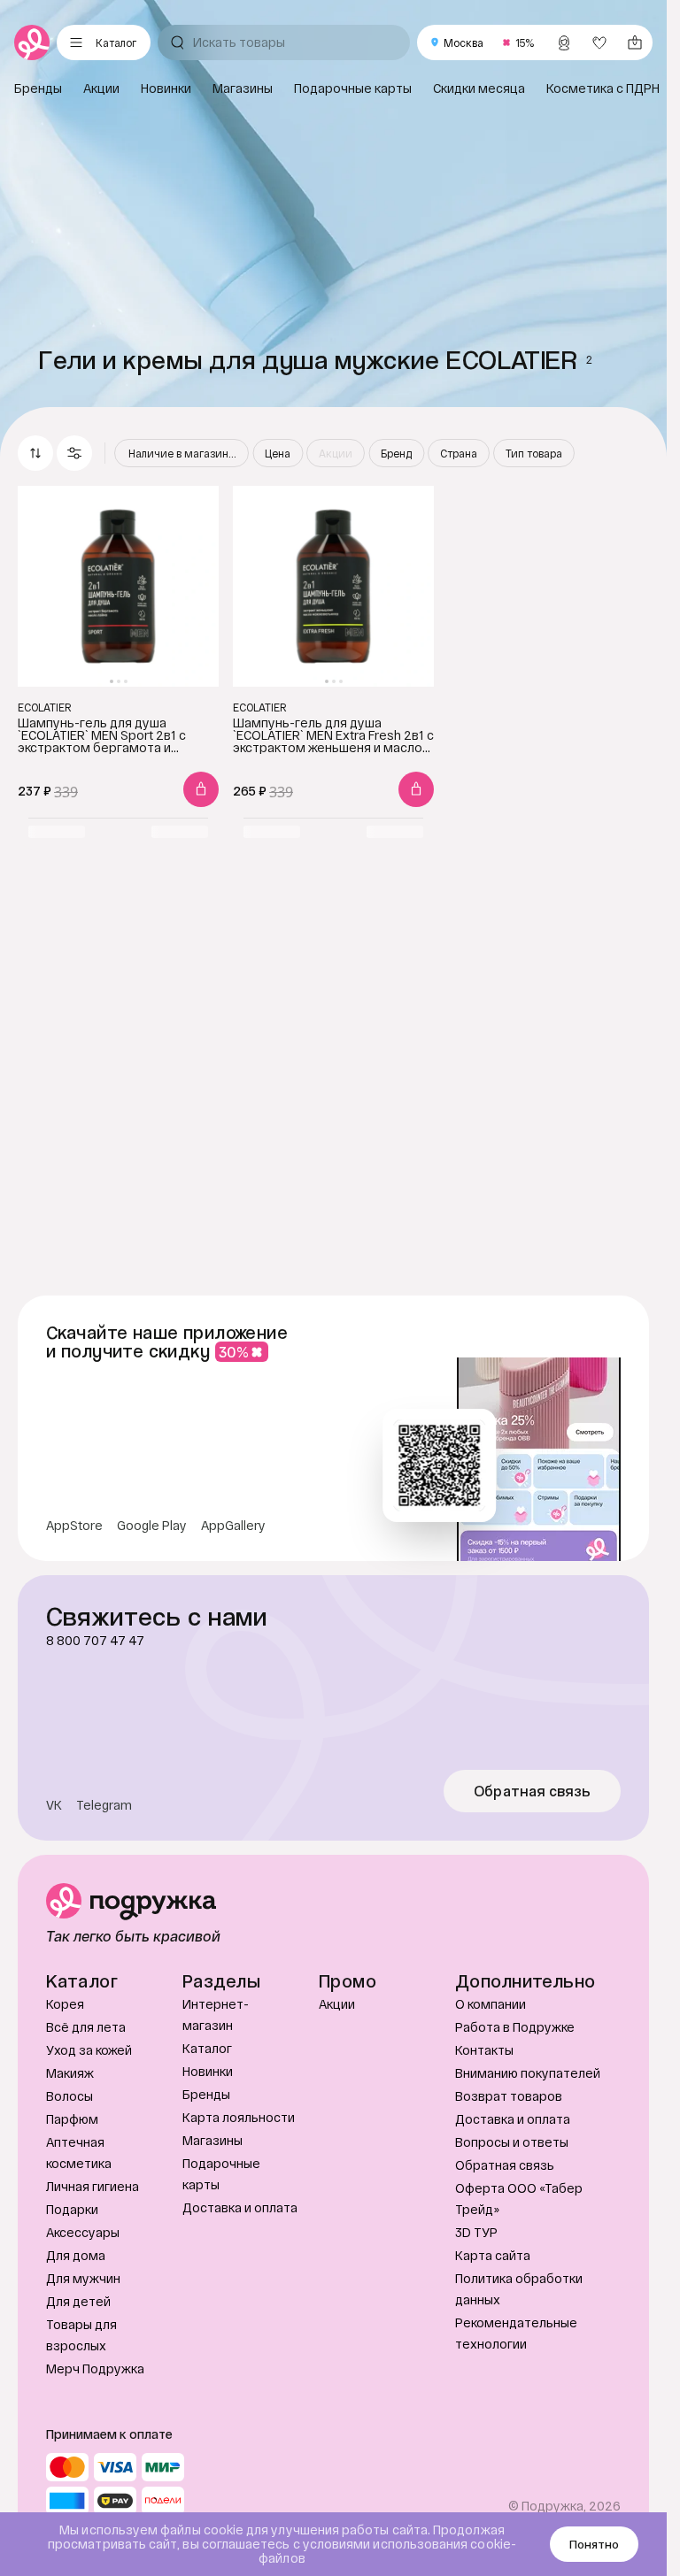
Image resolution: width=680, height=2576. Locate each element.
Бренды (206, 2094)
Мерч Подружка (95, 2368)
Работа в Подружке (515, 2027)
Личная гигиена (93, 2186)
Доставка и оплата (240, 2207)
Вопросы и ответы (512, 2142)
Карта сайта (493, 2255)
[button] (74, 453)
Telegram (104, 1805)
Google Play (152, 1526)
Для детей (78, 2301)
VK (54, 1805)
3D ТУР (476, 2232)
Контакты (484, 2050)
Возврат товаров (509, 2096)
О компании (491, 2004)
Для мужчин (83, 2278)
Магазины (212, 2140)
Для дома (76, 2255)
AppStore (74, 1526)
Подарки (72, 2209)
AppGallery (233, 1526)
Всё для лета (86, 2027)
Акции (337, 2004)
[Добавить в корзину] (201, 789)
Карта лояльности (239, 2117)
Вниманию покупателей (528, 2073)
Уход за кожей (89, 2050)
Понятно (594, 2544)
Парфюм (72, 2119)
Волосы (70, 2096)
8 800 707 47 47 (95, 1641)
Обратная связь (533, 1791)
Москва (464, 42)
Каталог (207, 2048)
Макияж (70, 2073)
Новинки (208, 2071)
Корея (65, 2004)
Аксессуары (83, 2232)
